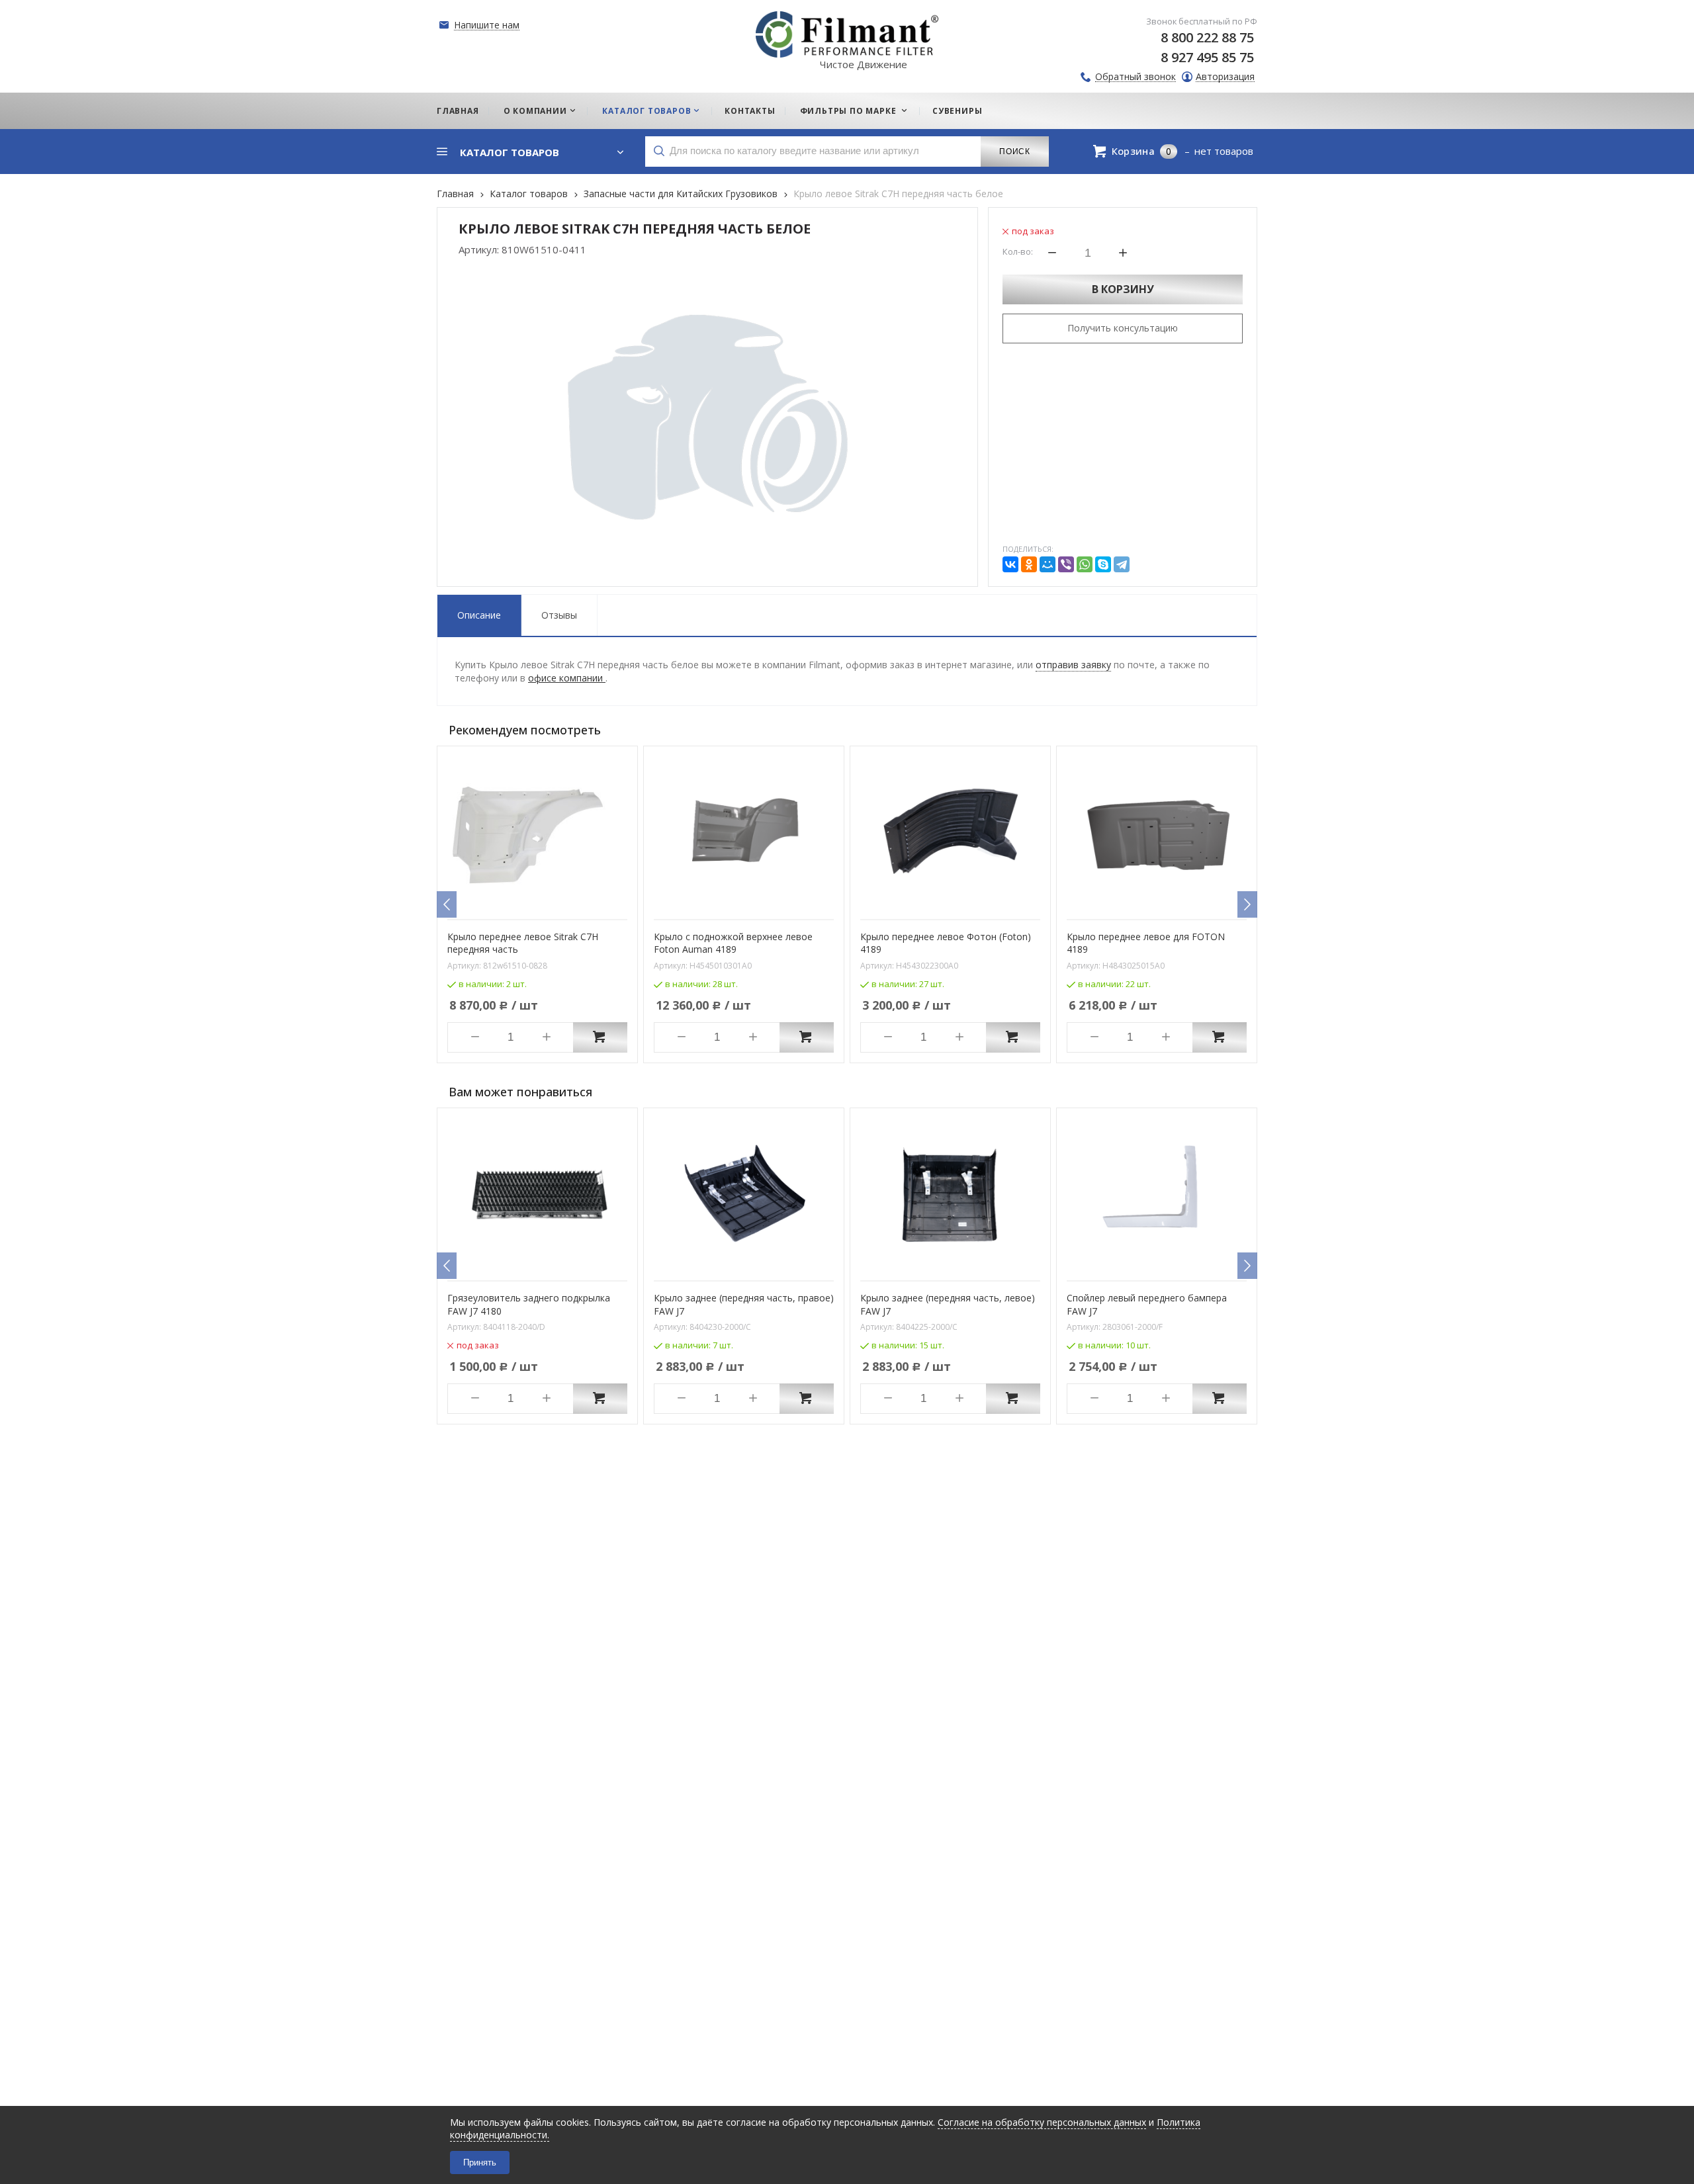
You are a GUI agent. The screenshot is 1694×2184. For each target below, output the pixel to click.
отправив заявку (1073, 665)
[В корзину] (600, 1037)
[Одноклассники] (1029, 564)
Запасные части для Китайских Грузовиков (681, 194)
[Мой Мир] (1048, 564)
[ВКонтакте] (1010, 564)
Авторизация (1225, 77)
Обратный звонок (1136, 77)
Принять (480, 2162)
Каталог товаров (529, 194)
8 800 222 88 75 (1207, 37)
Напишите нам (487, 25)
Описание (479, 615)
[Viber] (1066, 564)
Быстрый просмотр (545, 900)
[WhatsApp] (1085, 564)
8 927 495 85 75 (1207, 57)
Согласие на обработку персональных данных (1042, 2122)
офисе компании (567, 678)
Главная (455, 194)
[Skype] (1103, 564)
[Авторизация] (1687, 7)
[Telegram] (1122, 564)
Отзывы (559, 615)
